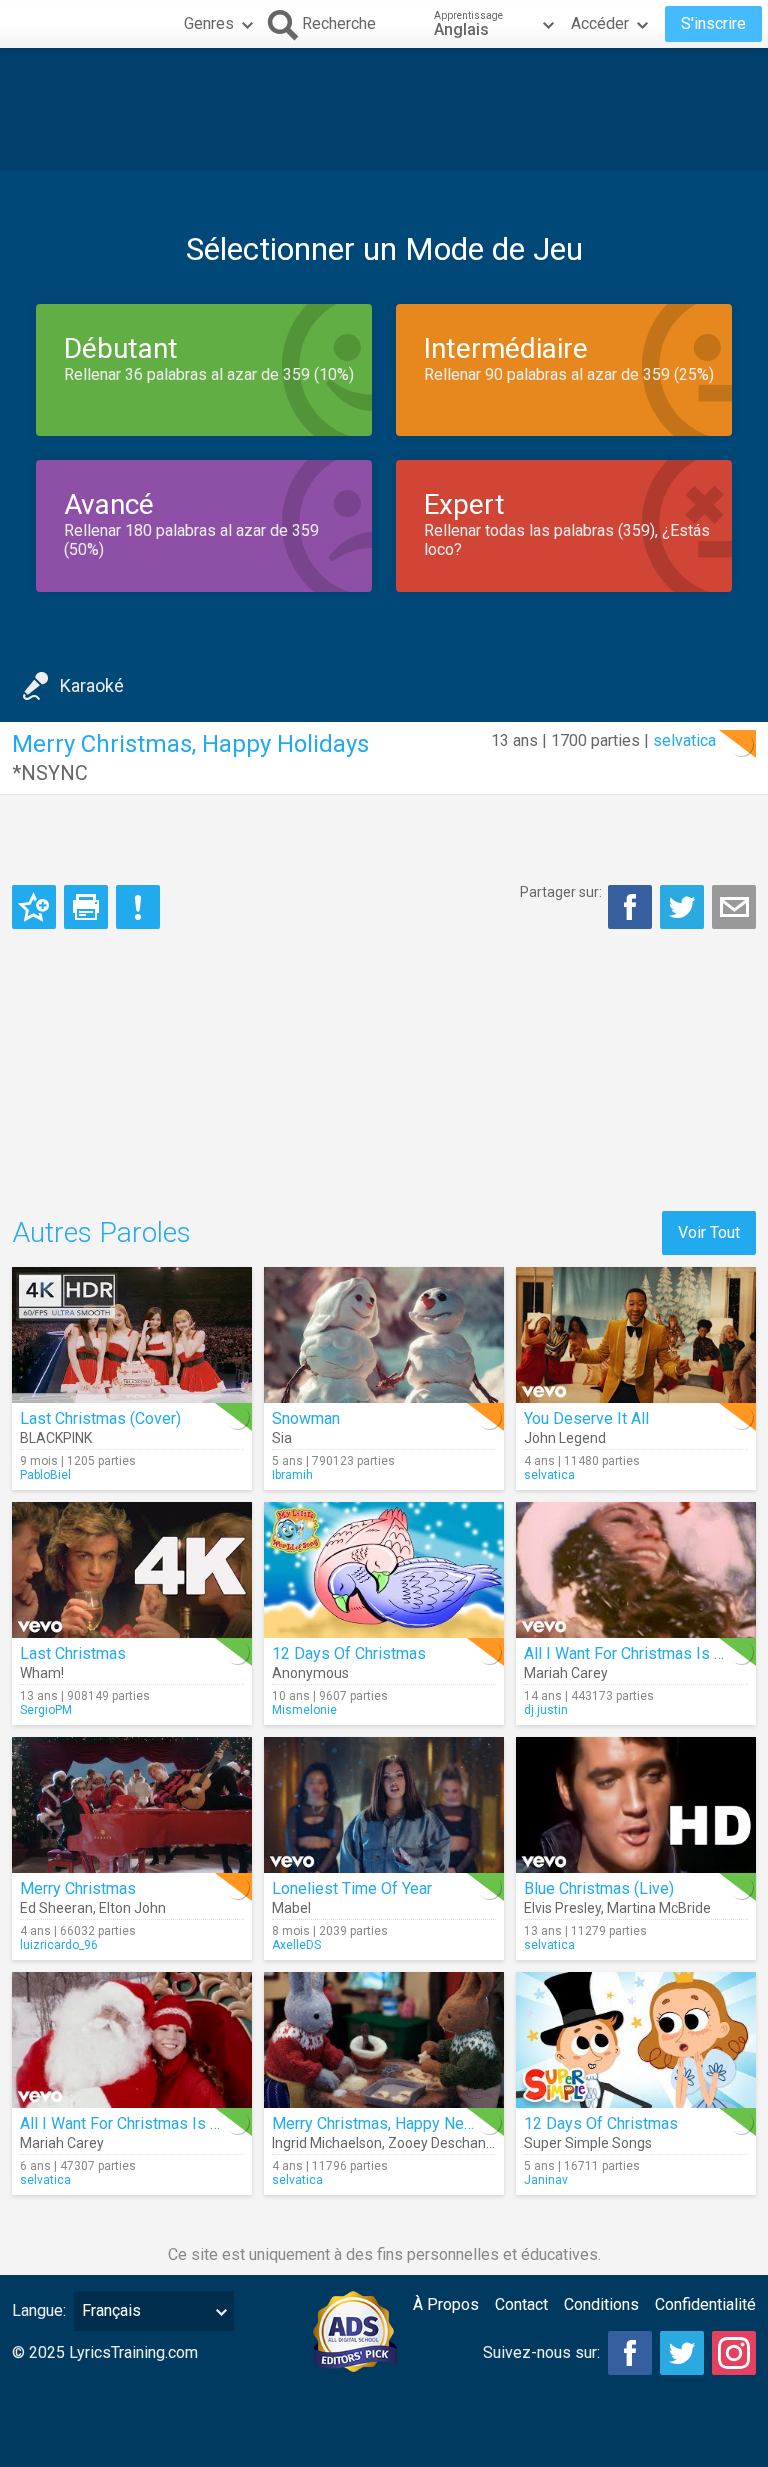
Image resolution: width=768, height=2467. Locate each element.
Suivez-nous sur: (541, 2352)
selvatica (684, 740)
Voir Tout (709, 1232)
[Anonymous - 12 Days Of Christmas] (384, 1570)
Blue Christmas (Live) (599, 1888)
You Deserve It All (586, 1418)
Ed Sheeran (56, 1908)
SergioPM (46, 1710)
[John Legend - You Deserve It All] (636, 1335)
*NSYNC (50, 773)
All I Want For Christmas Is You (631, 1653)
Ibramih (292, 1475)
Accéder (600, 23)
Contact (521, 2304)
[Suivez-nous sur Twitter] (682, 2353)
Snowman (306, 1418)
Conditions (601, 2304)
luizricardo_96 (59, 1945)
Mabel (291, 1908)
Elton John (132, 1908)
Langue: (39, 2310)
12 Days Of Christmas (349, 1653)
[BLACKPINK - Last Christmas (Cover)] (132, 1335)
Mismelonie (304, 1710)
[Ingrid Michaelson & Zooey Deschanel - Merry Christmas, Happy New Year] (384, 2040)
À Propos (446, 2304)
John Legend (565, 1438)
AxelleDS (296, 1945)
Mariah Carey (566, 1673)
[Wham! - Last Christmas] (132, 1570)
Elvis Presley (562, 1908)
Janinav (546, 2180)
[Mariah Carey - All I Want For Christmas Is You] (636, 1570)
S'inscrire (713, 23)
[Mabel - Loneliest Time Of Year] (384, 1805)
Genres (209, 23)
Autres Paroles (101, 1232)
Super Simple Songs (588, 2143)
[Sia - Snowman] (384, 1335)
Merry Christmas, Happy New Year (391, 2123)
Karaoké (92, 685)
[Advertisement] (384, 109)
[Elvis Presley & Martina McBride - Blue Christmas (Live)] (636, 1805)
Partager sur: (561, 892)
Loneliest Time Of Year (352, 1888)
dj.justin (546, 1710)
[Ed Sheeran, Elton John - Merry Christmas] (132, 1805)
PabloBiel (45, 1475)
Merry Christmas (78, 1888)
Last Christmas (73, 1653)
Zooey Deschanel (442, 2143)
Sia (282, 1438)
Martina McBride (659, 1908)
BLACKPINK (56, 1438)
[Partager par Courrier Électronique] (734, 907)
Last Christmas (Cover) (100, 1418)
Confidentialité (705, 2304)
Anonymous (310, 1673)
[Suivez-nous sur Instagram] (734, 2353)
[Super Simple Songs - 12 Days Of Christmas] (636, 2040)
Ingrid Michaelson (327, 2143)
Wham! (42, 1673)
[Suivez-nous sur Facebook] (630, 2353)
